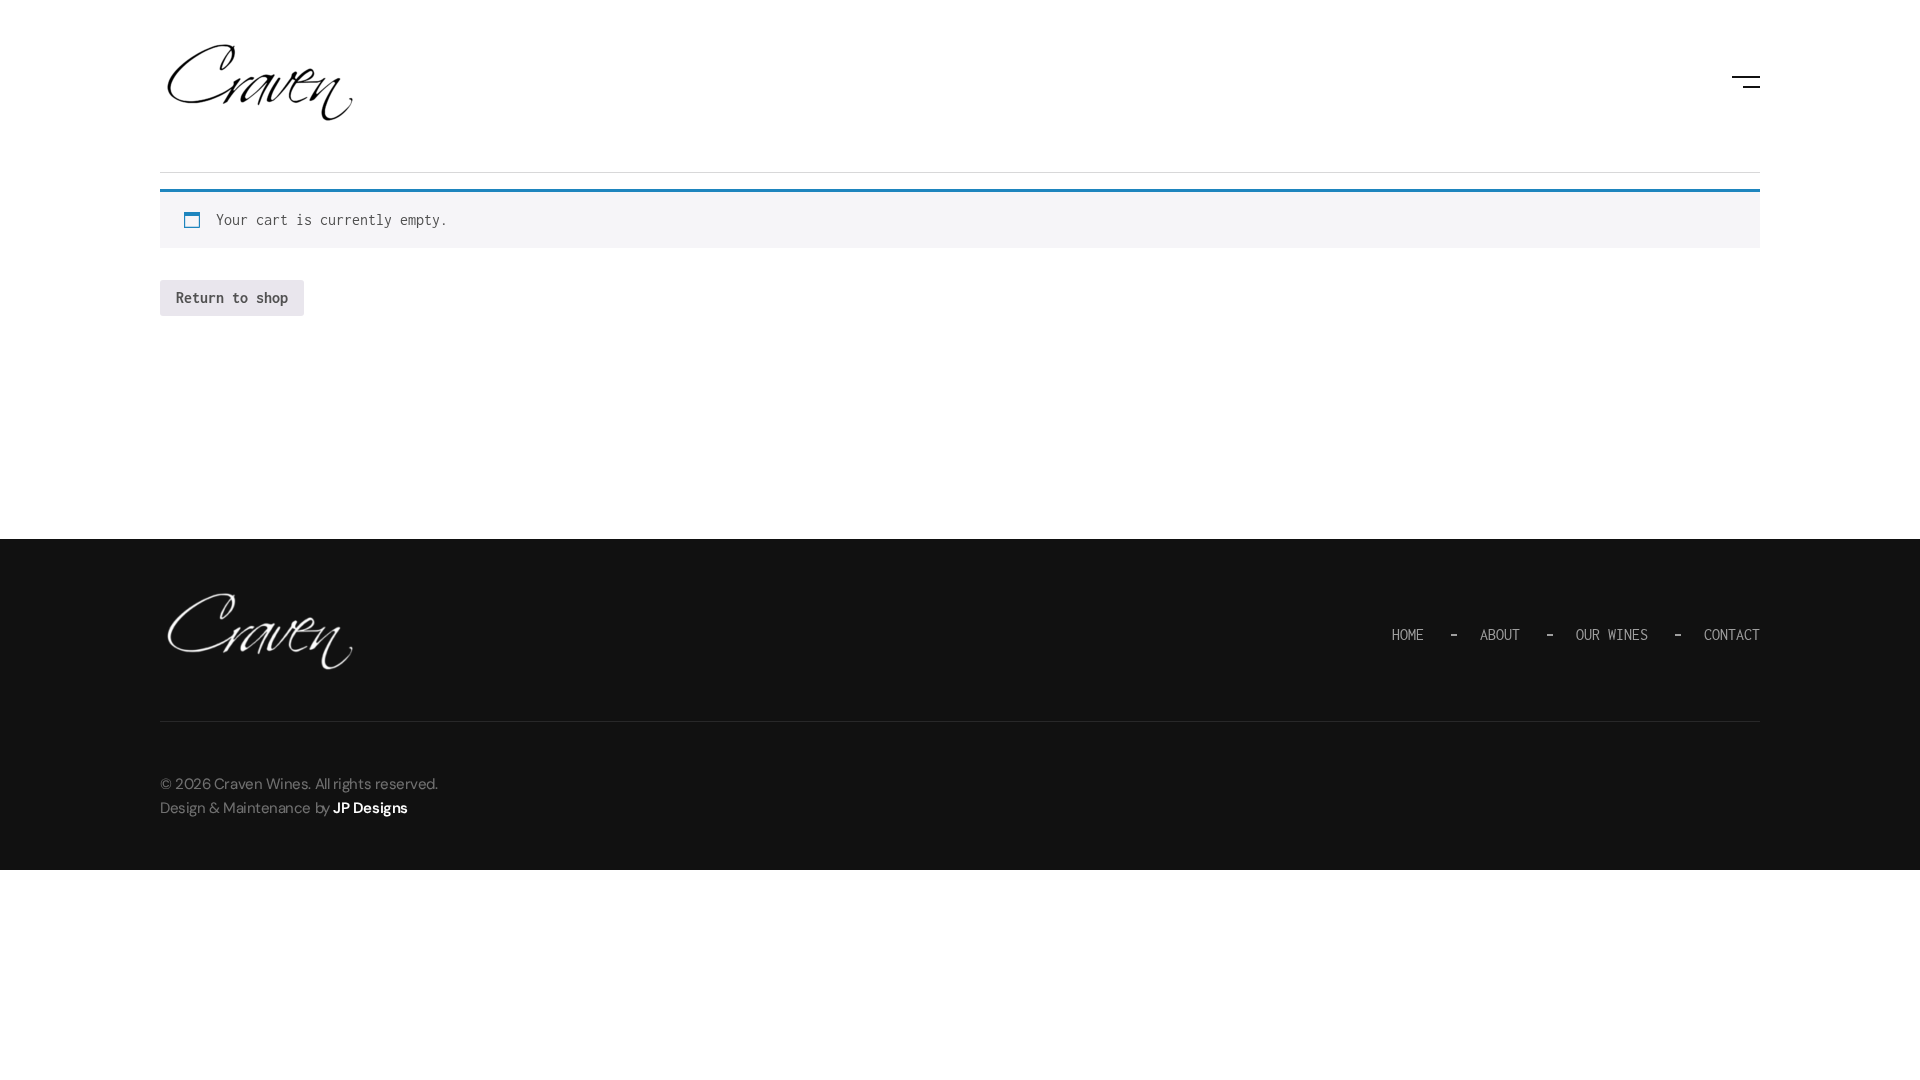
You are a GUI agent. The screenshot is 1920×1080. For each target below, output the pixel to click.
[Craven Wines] (260, 82)
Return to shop (232, 297)
